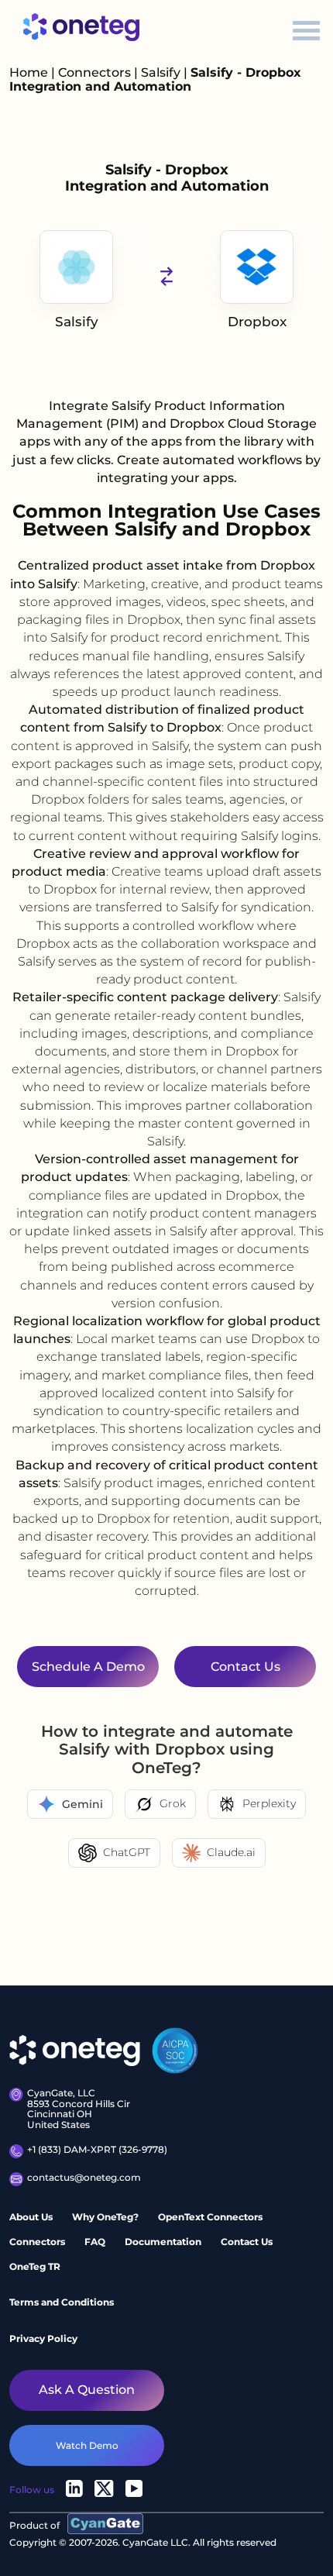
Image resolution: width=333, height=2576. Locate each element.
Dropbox (257, 322)
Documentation (163, 2242)
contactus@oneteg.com (84, 2178)
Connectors (94, 72)
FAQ (95, 2242)
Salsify (162, 72)
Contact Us (247, 2242)
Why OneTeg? (105, 2217)
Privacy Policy (43, 2338)
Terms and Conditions (62, 2302)
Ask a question (87, 2390)
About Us (31, 2217)
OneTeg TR (35, 2266)
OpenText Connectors (210, 2217)
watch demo (87, 2445)
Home (29, 72)
